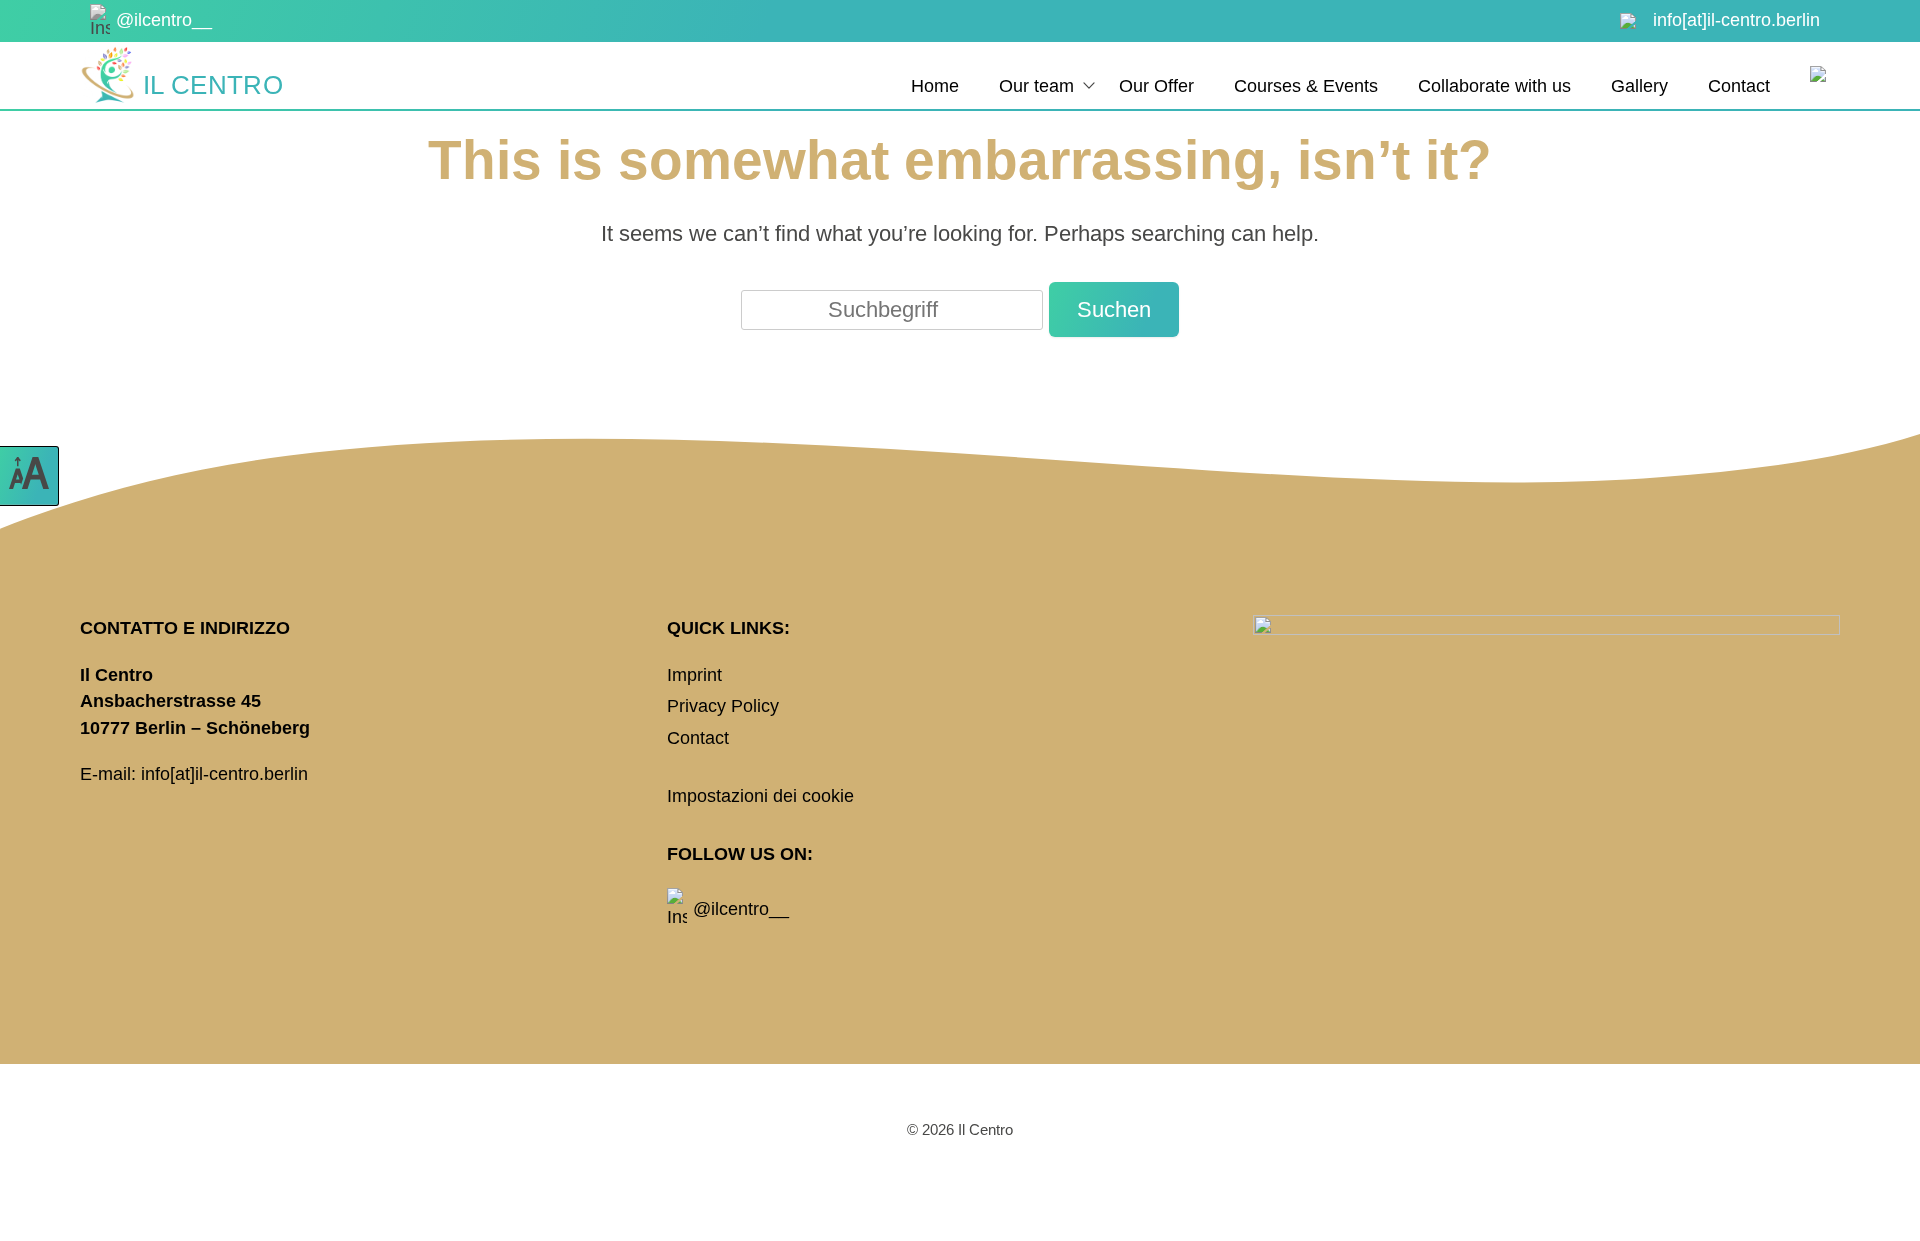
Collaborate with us (1494, 86)
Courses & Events (1306, 86)
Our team (1036, 86)
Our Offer (1156, 86)
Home (935, 86)
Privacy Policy (723, 706)
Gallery (1639, 86)
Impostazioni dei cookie (760, 796)
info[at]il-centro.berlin (224, 774)
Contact (1739, 86)
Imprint (694, 675)
